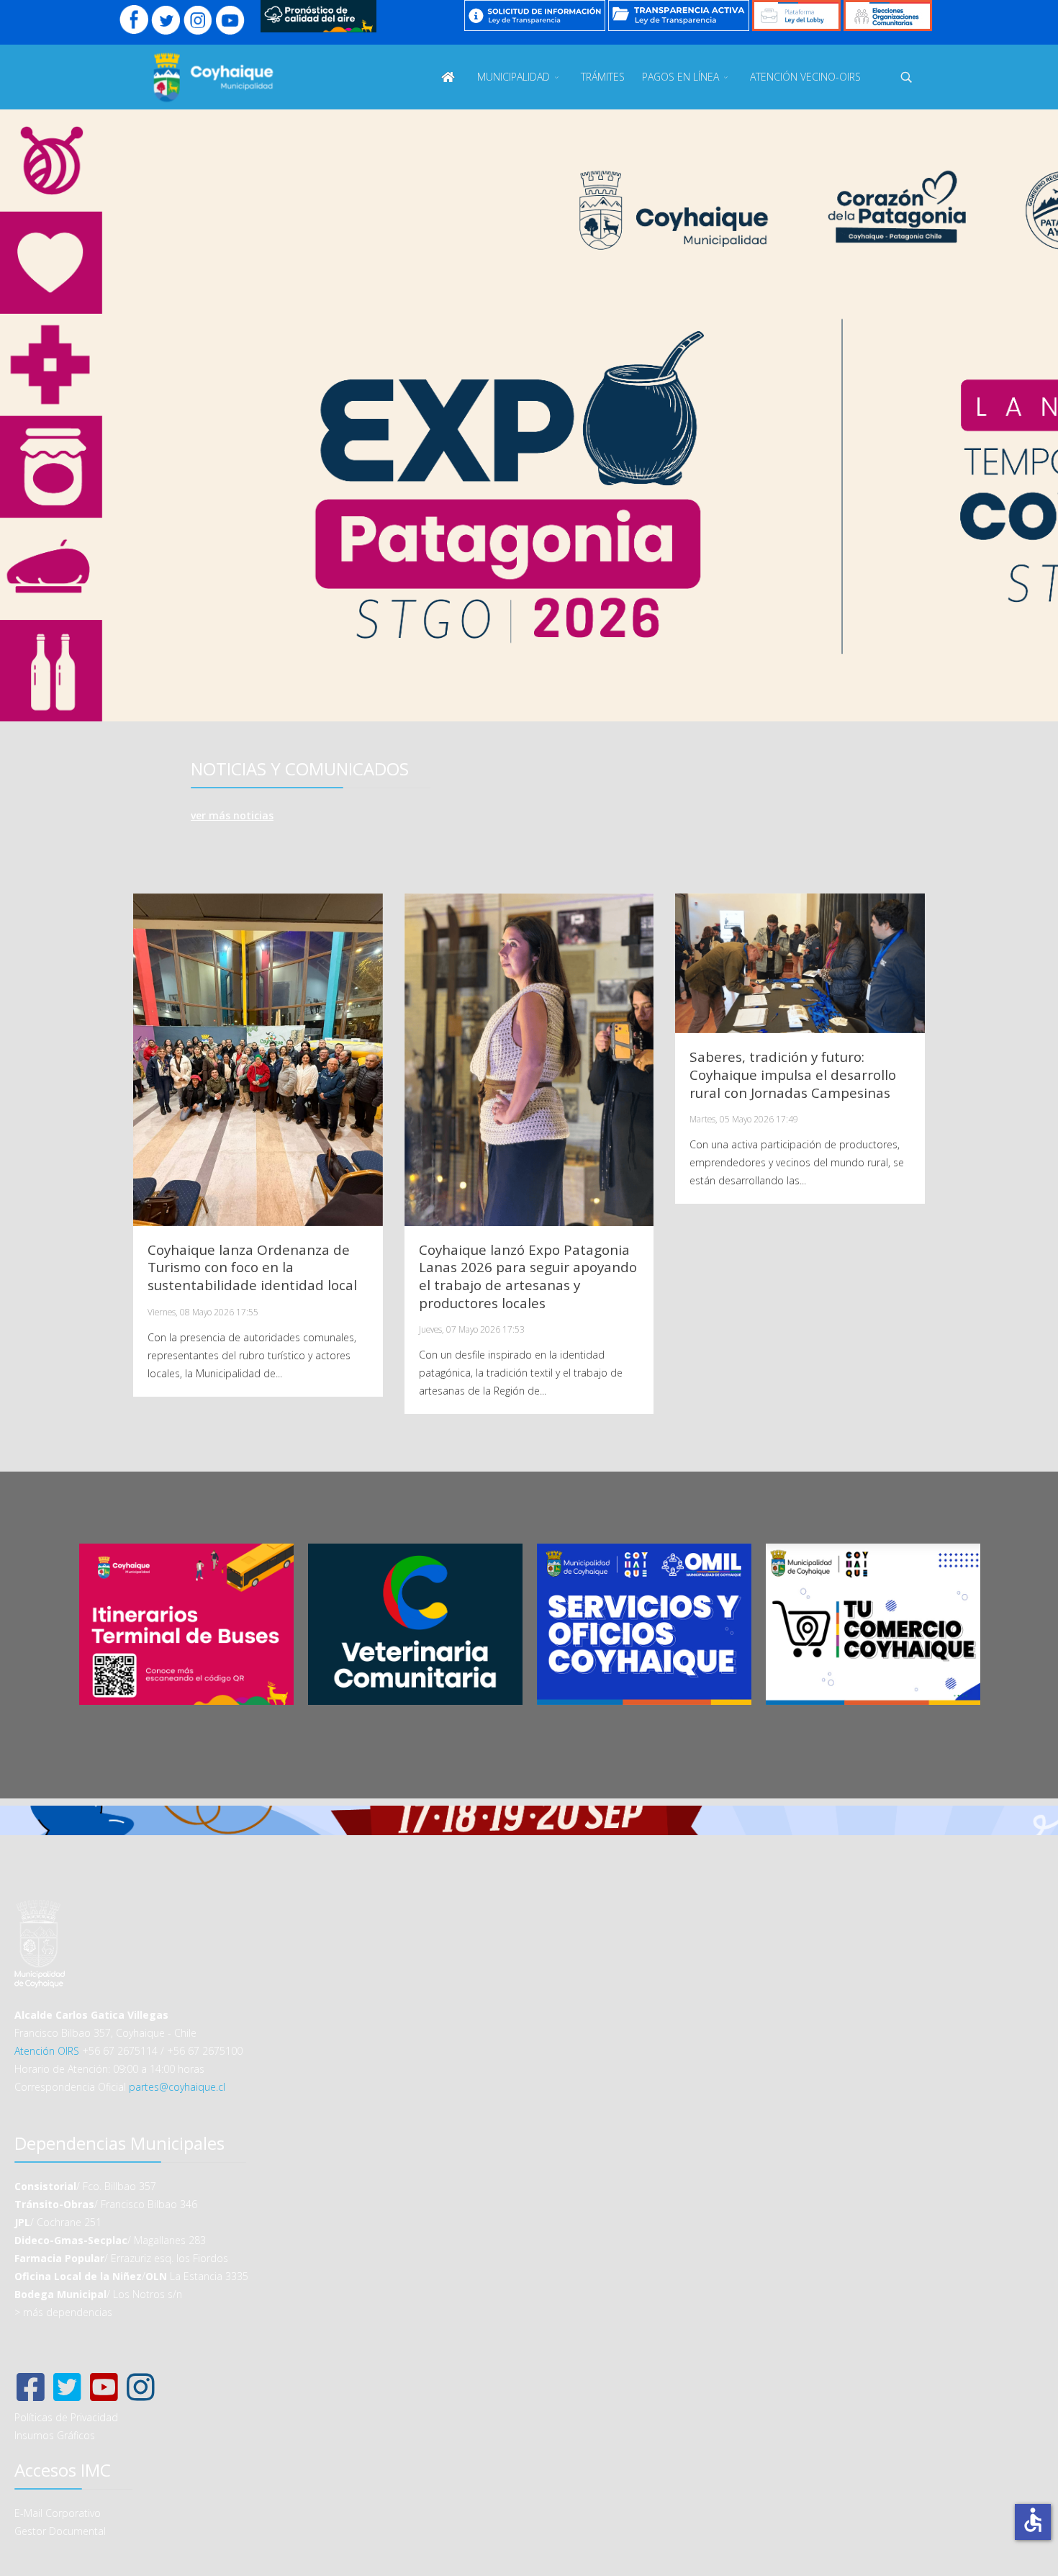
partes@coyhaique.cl (177, 2087)
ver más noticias (232, 815)
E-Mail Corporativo (58, 2513)
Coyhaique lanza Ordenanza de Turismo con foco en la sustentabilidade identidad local (252, 1268)
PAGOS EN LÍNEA (681, 77)
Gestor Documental (60, 2531)
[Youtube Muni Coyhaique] (230, 20)
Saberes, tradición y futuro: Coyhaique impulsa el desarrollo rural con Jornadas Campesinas (793, 1075)
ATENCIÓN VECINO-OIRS (805, 77)
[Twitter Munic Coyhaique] (166, 20)
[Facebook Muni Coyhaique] (134, 20)
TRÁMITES (603, 77)
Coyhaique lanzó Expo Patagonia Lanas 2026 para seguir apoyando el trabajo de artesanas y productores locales (528, 1276)
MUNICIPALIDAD (514, 77)
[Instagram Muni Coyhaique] (198, 20)
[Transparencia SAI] (535, 15)
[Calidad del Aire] (318, 16)
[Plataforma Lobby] (796, 15)
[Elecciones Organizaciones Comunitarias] (888, 15)
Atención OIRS (47, 2051)
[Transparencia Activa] (679, 15)
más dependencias (68, 2312)
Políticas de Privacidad (66, 2417)
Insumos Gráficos (55, 2435)
